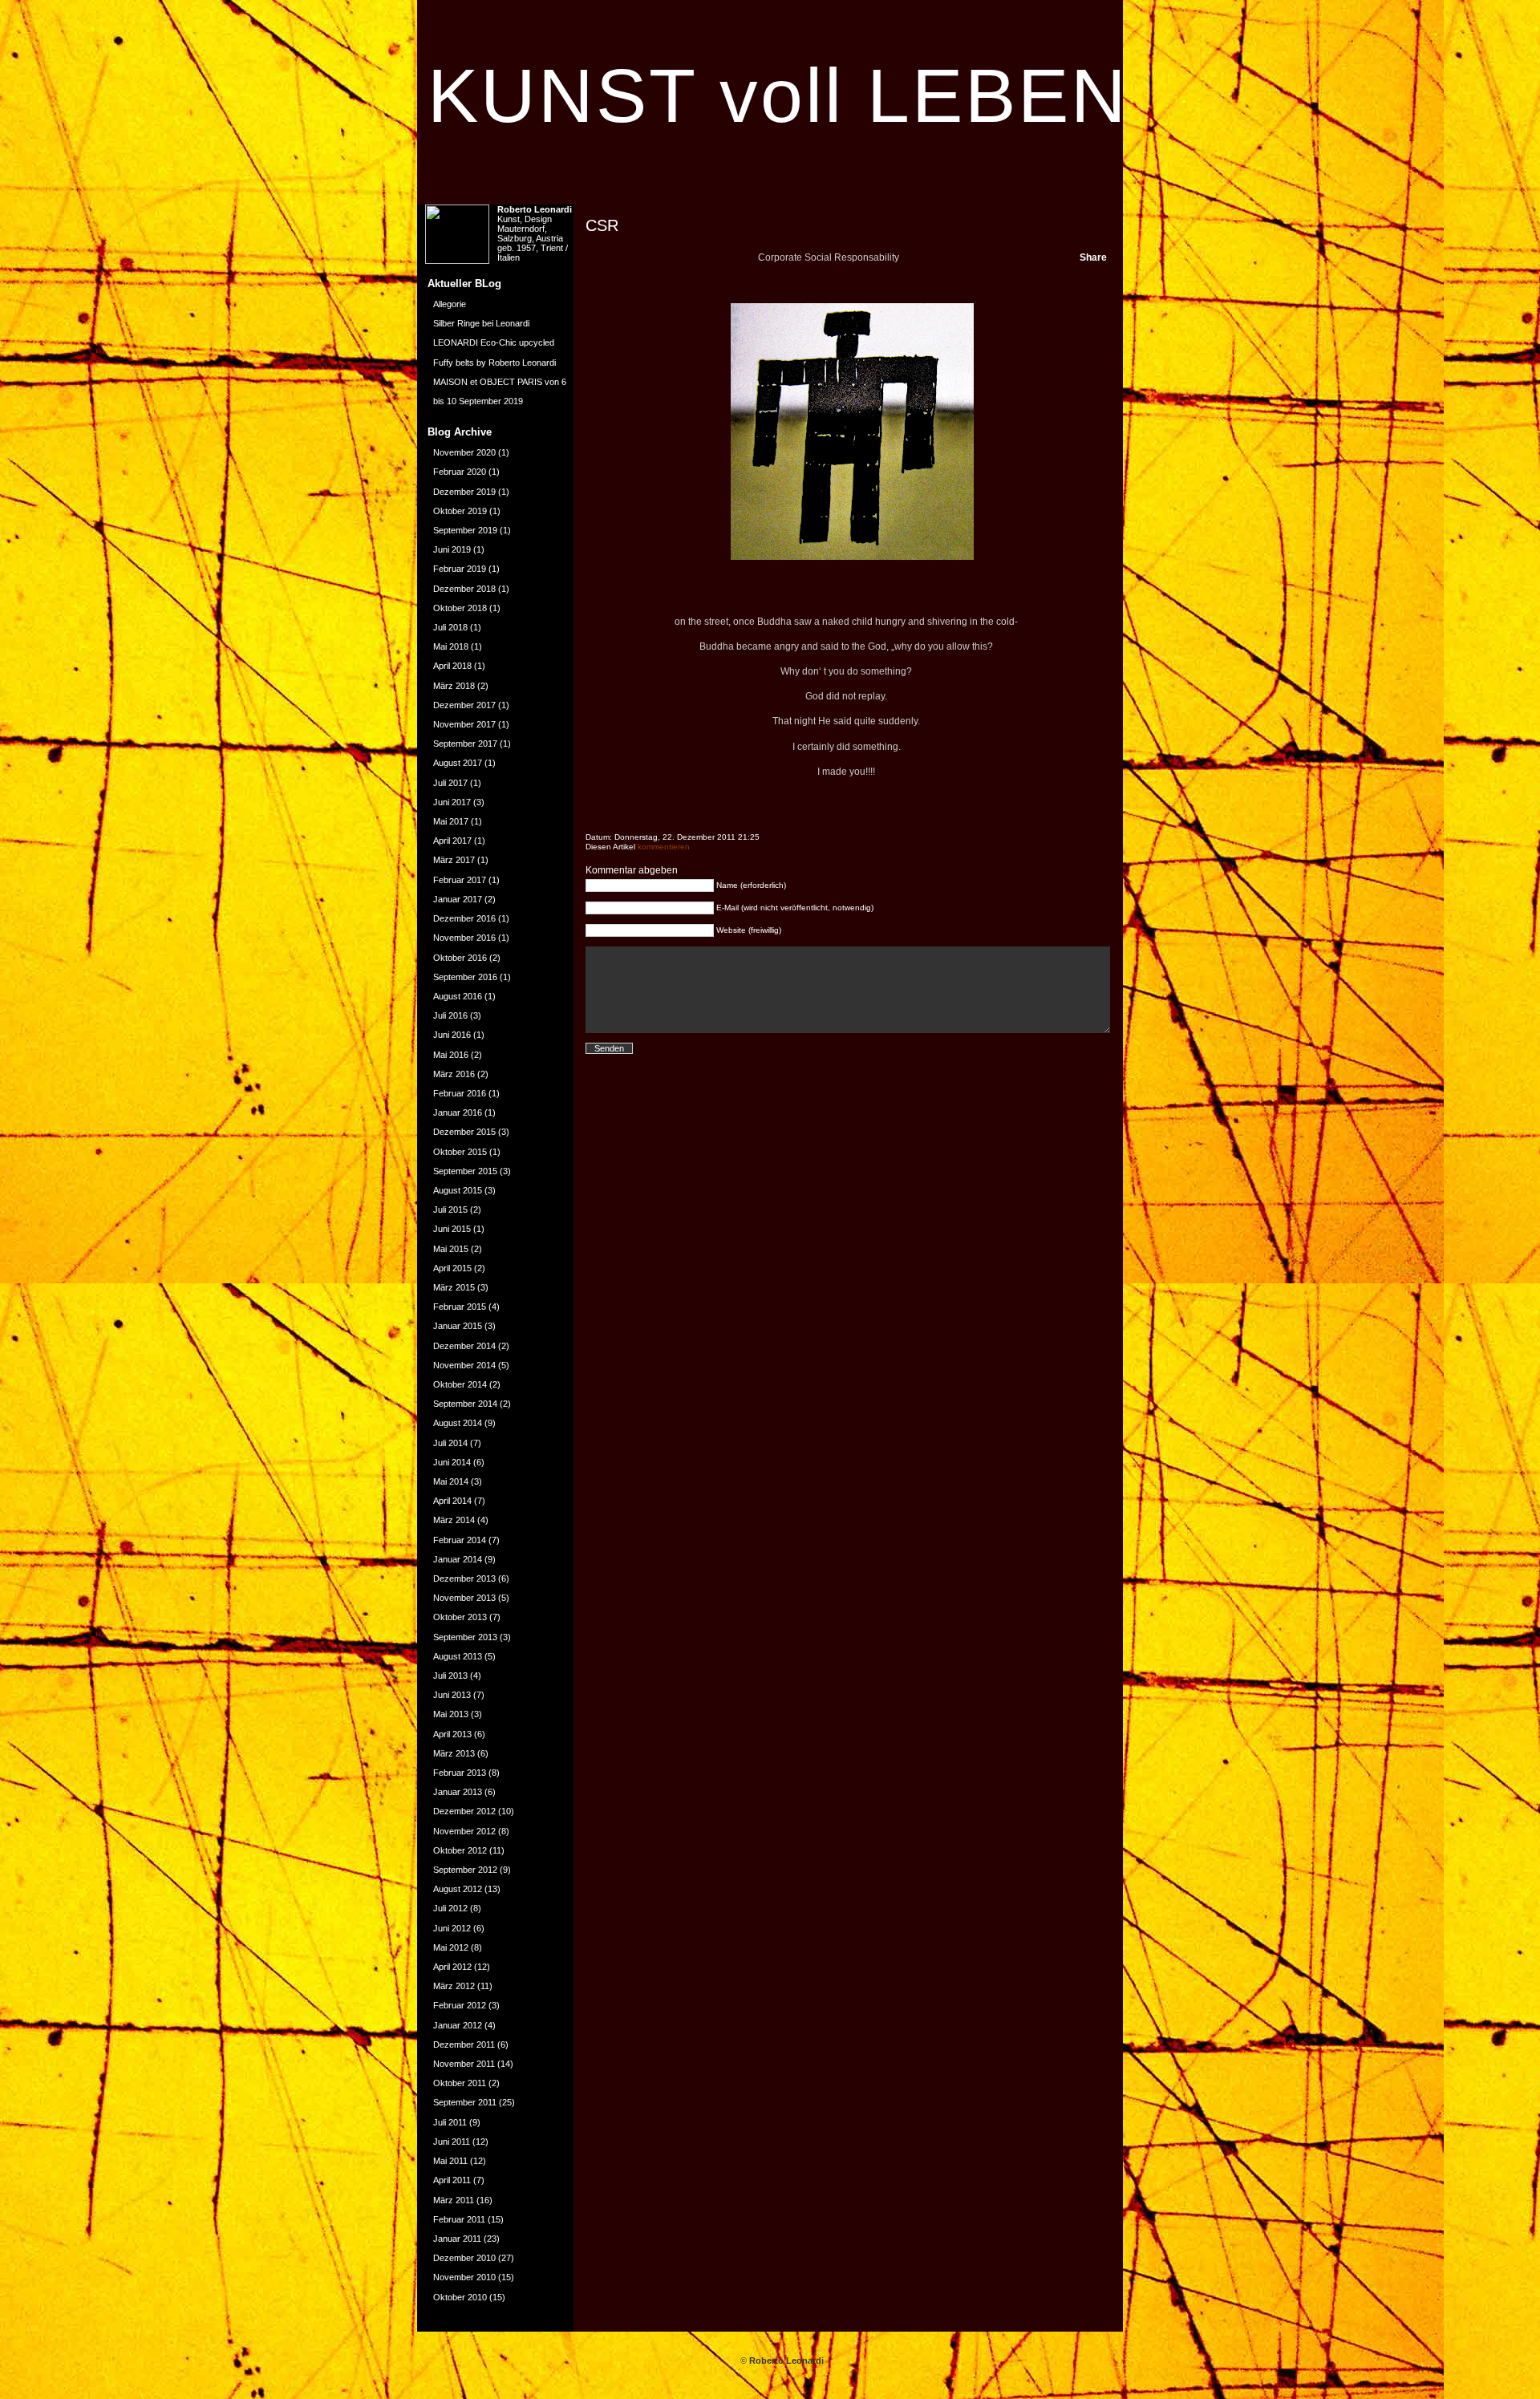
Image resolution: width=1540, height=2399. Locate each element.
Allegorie (450, 304)
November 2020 (464, 452)
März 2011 (454, 2200)
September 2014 (465, 1404)
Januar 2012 (458, 2025)
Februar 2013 (460, 1773)
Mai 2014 (451, 1481)
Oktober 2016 (460, 958)
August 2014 (458, 1423)
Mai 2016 (451, 1055)
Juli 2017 (450, 783)
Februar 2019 (460, 569)
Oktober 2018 (460, 608)
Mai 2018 (451, 646)
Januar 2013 (458, 1792)
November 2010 (464, 2277)
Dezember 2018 (464, 589)
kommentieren (664, 847)
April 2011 (452, 2180)
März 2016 (454, 1074)
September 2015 (465, 1171)
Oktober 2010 (460, 2297)
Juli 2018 (450, 627)
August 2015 (458, 1190)
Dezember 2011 (464, 2044)
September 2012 (465, 1870)
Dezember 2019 (464, 492)
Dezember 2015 (464, 1132)
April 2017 (452, 841)
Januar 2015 (458, 1326)
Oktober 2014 (460, 1384)
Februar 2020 (460, 472)
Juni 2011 (452, 2142)
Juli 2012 (450, 1908)
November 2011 (464, 2064)
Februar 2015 (460, 1307)
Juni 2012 (452, 1928)
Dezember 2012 (464, 1811)
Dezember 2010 (464, 2258)
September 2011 (465, 2102)
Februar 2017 (460, 880)
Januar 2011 (457, 2239)
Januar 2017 (458, 899)
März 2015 (454, 1287)
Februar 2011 (459, 2219)
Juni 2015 (452, 1229)
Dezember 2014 (464, 1346)
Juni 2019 (452, 549)
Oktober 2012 (460, 1850)
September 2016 (465, 977)
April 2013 (452, 1734)
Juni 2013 (452, 1695)
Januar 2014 (458, 1559)
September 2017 (465, 744)
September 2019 (465, 530)
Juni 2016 (452, 1035)
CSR (602, 225)
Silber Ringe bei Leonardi (481, 323)
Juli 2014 (450, 1443)
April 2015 (452, 1268)
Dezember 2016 (464, 918)
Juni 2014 (452, 1462)
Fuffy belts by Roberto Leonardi (494, 363)
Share (1093, 257)
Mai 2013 (451, 1714)
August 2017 (458, 763)
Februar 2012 (460, 2005)
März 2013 (454, 1753)
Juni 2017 (452, 802)
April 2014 (452, 1501)
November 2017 (464, 724)
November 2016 (464, 938)
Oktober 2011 (460, 2083)
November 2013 (464, 1598)
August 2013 (458, 1656)
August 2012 (458, 1889)
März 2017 (454, 860)
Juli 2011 (450, 2122)
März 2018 (454, 686)
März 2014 (454, 1520)
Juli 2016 (450, 1015)
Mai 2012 (451, 1947)
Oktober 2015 (460, 1152)
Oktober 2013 (460, 1617)
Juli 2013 (450, 1676)
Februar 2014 (460, 1540)
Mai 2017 (451, 821)
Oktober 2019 (460, 511)
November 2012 (464, 1831)
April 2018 (452, 666)
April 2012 (452, 1967)
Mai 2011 (450, 2161)
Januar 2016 (458, 1112)
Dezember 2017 (464, 705)
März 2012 (454, 1986)
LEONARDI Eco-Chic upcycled (494, 342)
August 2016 (458, 996)
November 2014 (464, 1365)
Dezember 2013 (464, 1578)
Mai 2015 (451, 1249)
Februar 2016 (460, 1093)
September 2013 (465, 1637)
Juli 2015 (450, 1210)
